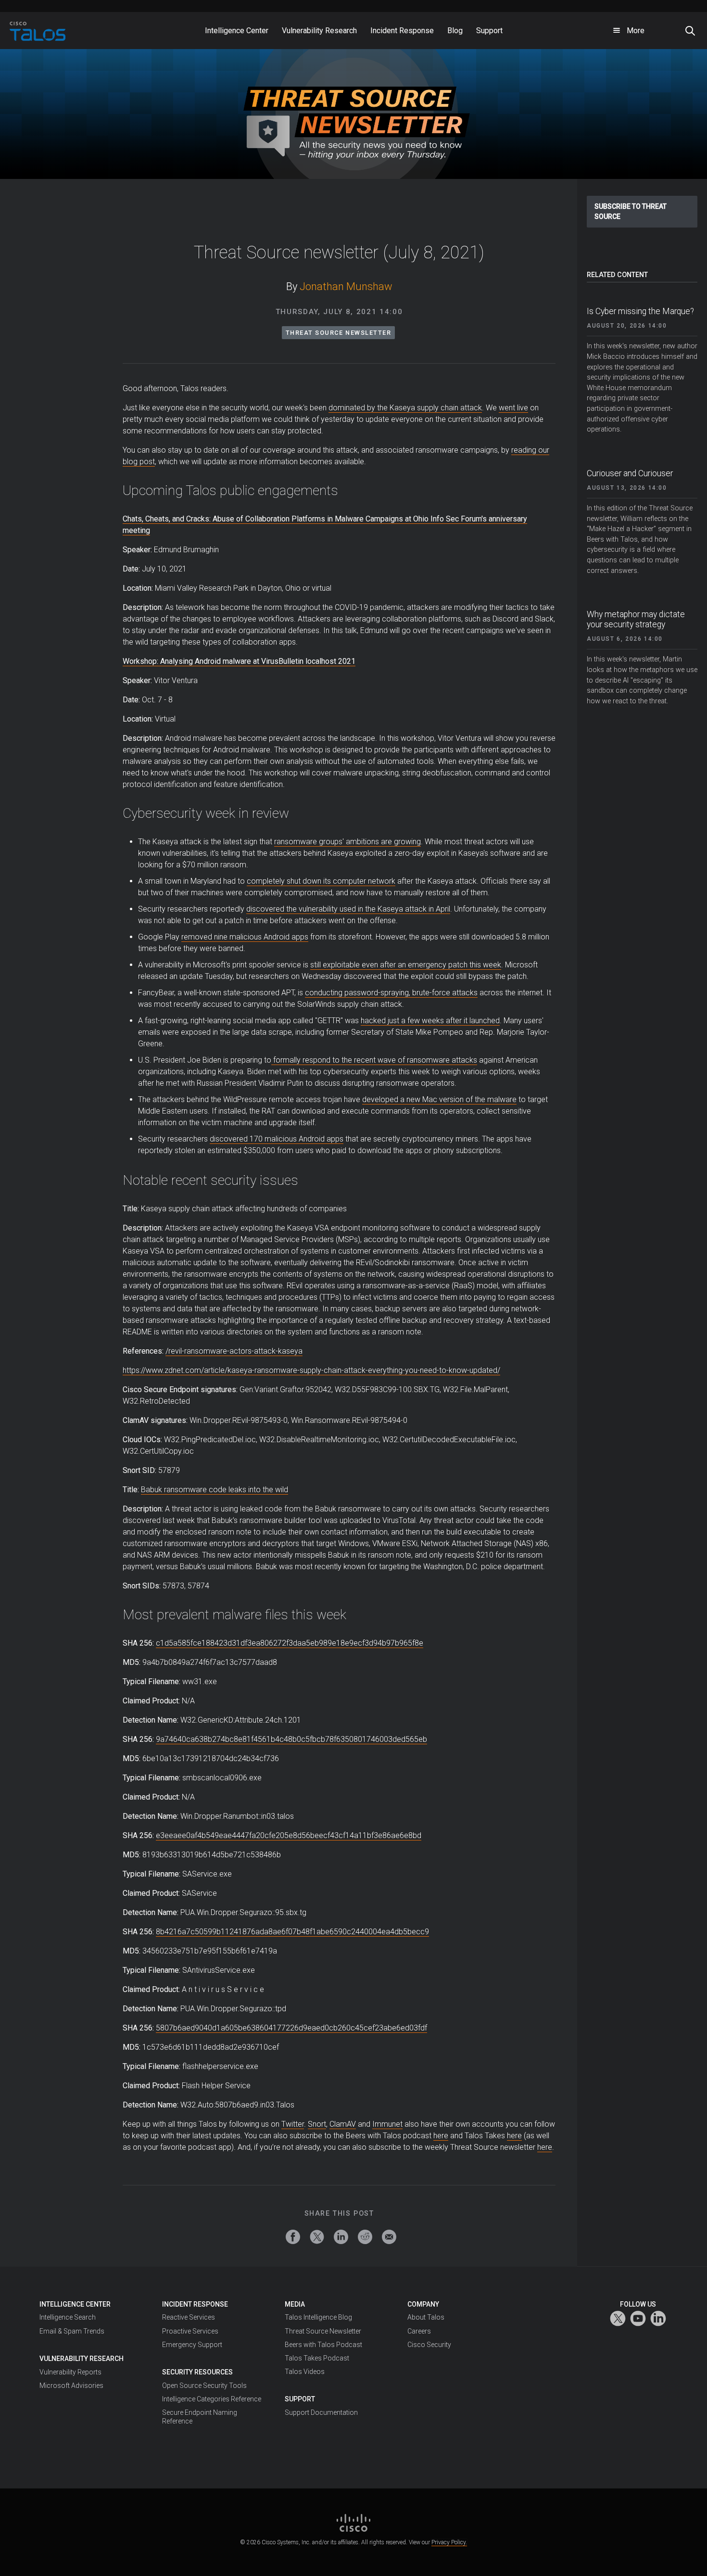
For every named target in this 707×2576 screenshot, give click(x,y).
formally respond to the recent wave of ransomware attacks (374, 1060)
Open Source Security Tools (204, 2386)
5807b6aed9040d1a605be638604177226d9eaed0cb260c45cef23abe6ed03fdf (291, 2028)
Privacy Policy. (449, 2542)
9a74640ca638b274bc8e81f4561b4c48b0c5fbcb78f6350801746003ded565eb (291, 1739)
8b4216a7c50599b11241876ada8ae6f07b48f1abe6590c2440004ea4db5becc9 (292, 1932)
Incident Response (195, 2304)
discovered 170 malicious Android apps (277, 1139)
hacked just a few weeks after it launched (430, 1021)
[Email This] (389, 2237)
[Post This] (317, 2237)
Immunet (387, 2124)
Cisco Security (429, 2345)
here (441, 2136)
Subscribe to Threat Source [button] (631, 211)
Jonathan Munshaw (346, 286)
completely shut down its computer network (321, 881)
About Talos (426, 2317)
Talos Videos (305, 2372)
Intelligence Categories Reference (212, 2399)
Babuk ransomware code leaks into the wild (215, 1490)
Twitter (293, 2124)
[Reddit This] (365, 2237)
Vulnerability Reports (70, 2372)
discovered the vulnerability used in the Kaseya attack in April (348, 909)
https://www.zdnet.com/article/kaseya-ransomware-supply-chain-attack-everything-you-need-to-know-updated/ (311, 1370)
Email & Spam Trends (72, 2331)
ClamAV (343, 2124)
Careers (419, 2331)
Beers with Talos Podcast (323, 2345)
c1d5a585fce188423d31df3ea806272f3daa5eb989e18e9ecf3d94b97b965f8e (290, 1643)
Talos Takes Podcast (317, 2358)
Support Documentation (321, 2412)
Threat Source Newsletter (323, 2331)
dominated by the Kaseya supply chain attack (405, 408)
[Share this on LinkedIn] (341, 2237)
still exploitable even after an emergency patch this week (406, 965)
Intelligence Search (68, 2317)
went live (513, 408)
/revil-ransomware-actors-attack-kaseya (234, 1351)
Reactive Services (189, 2317)
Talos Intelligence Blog (318, 2317)
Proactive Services (190, 2331)
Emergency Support (192, 2345)
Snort (317, 2124)
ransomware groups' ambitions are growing (347, 842)
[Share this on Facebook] (293, 2237)
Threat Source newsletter (338, 333)
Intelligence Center (75, 2304)
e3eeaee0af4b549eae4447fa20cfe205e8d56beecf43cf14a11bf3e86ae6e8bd (289, 1835)
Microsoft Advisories (71, 2386)
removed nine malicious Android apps (245, 937)
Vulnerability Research (82, 2359)
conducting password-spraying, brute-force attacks (391, 993)
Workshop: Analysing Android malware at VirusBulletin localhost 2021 (239, 661)
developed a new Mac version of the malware (439, 1099)
